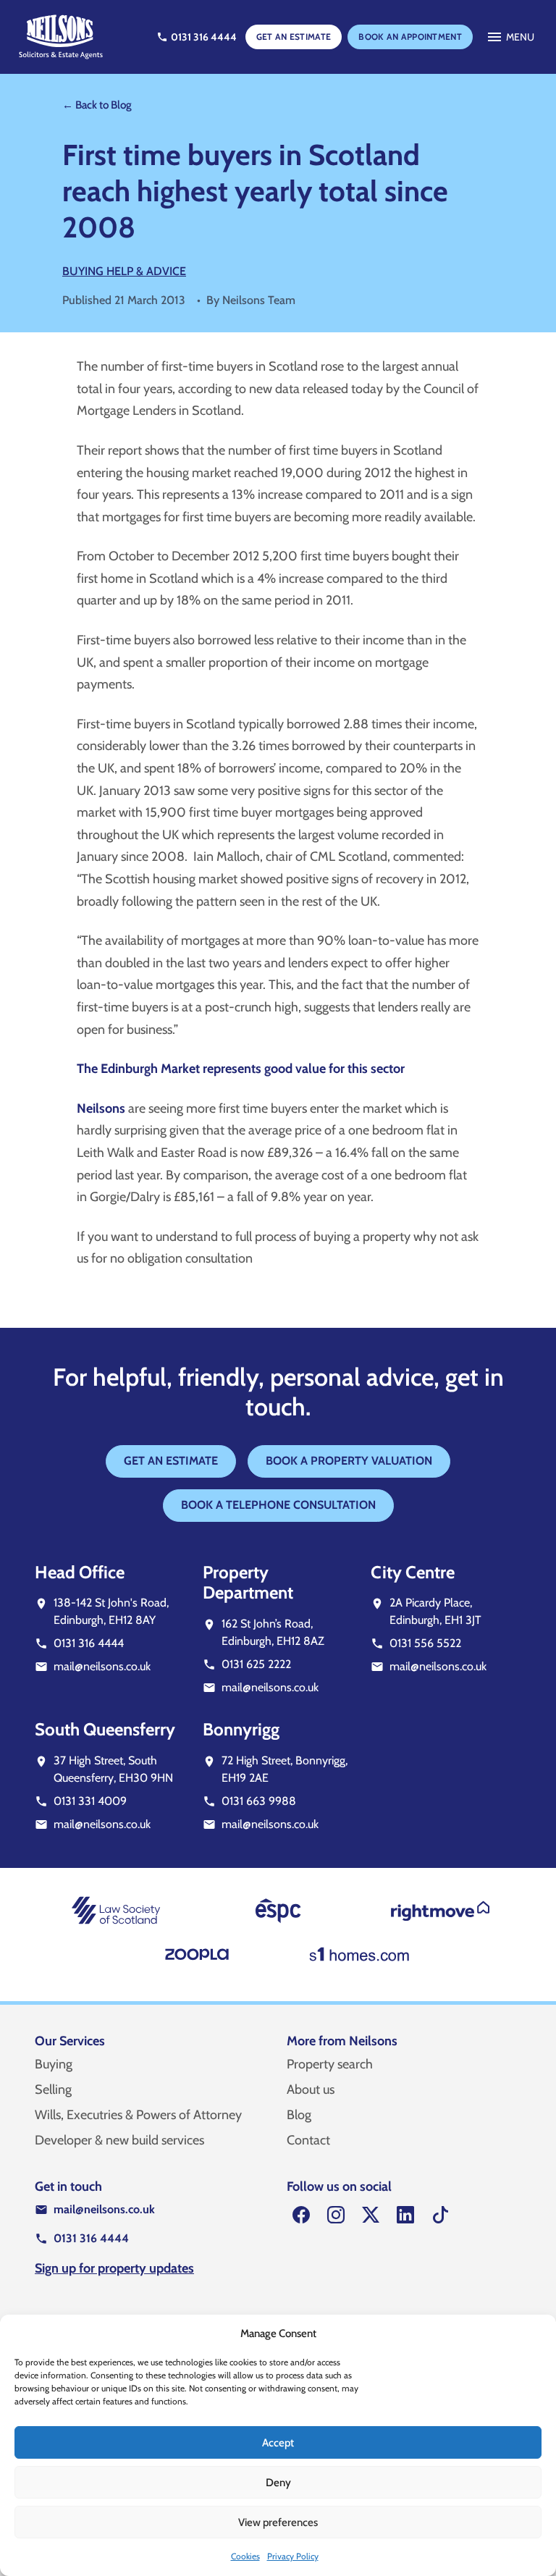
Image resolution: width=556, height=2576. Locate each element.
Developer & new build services (119, 2140)
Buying (54, 2064)
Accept (278, 2443)
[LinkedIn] (405, 2215)
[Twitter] (371, 2215)
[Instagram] (336, 2215)
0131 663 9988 (259, 1801)
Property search (330, 2064)
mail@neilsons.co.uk (102, 1666)
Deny (278, 2483)
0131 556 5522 (425, 1643)
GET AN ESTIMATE (294, 37)
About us (311, 2089)
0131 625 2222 (256, 1664)
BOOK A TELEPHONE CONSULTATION (278, 1505)
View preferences (278, 2522)
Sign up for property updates (114, 2268)
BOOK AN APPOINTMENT (410, 37)
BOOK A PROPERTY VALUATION (349, 1461)
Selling (53, 2089)
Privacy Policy (293, 2556)
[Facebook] (301, 2215)
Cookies (245, 2556)
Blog (299, 2115)
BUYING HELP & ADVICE (124, 271)
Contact (308, 2140)
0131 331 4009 (90, 1801)
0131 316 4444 (89, 1643)
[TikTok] (440, 2215)
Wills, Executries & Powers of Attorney (138, 2115)
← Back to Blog (97, 105)
